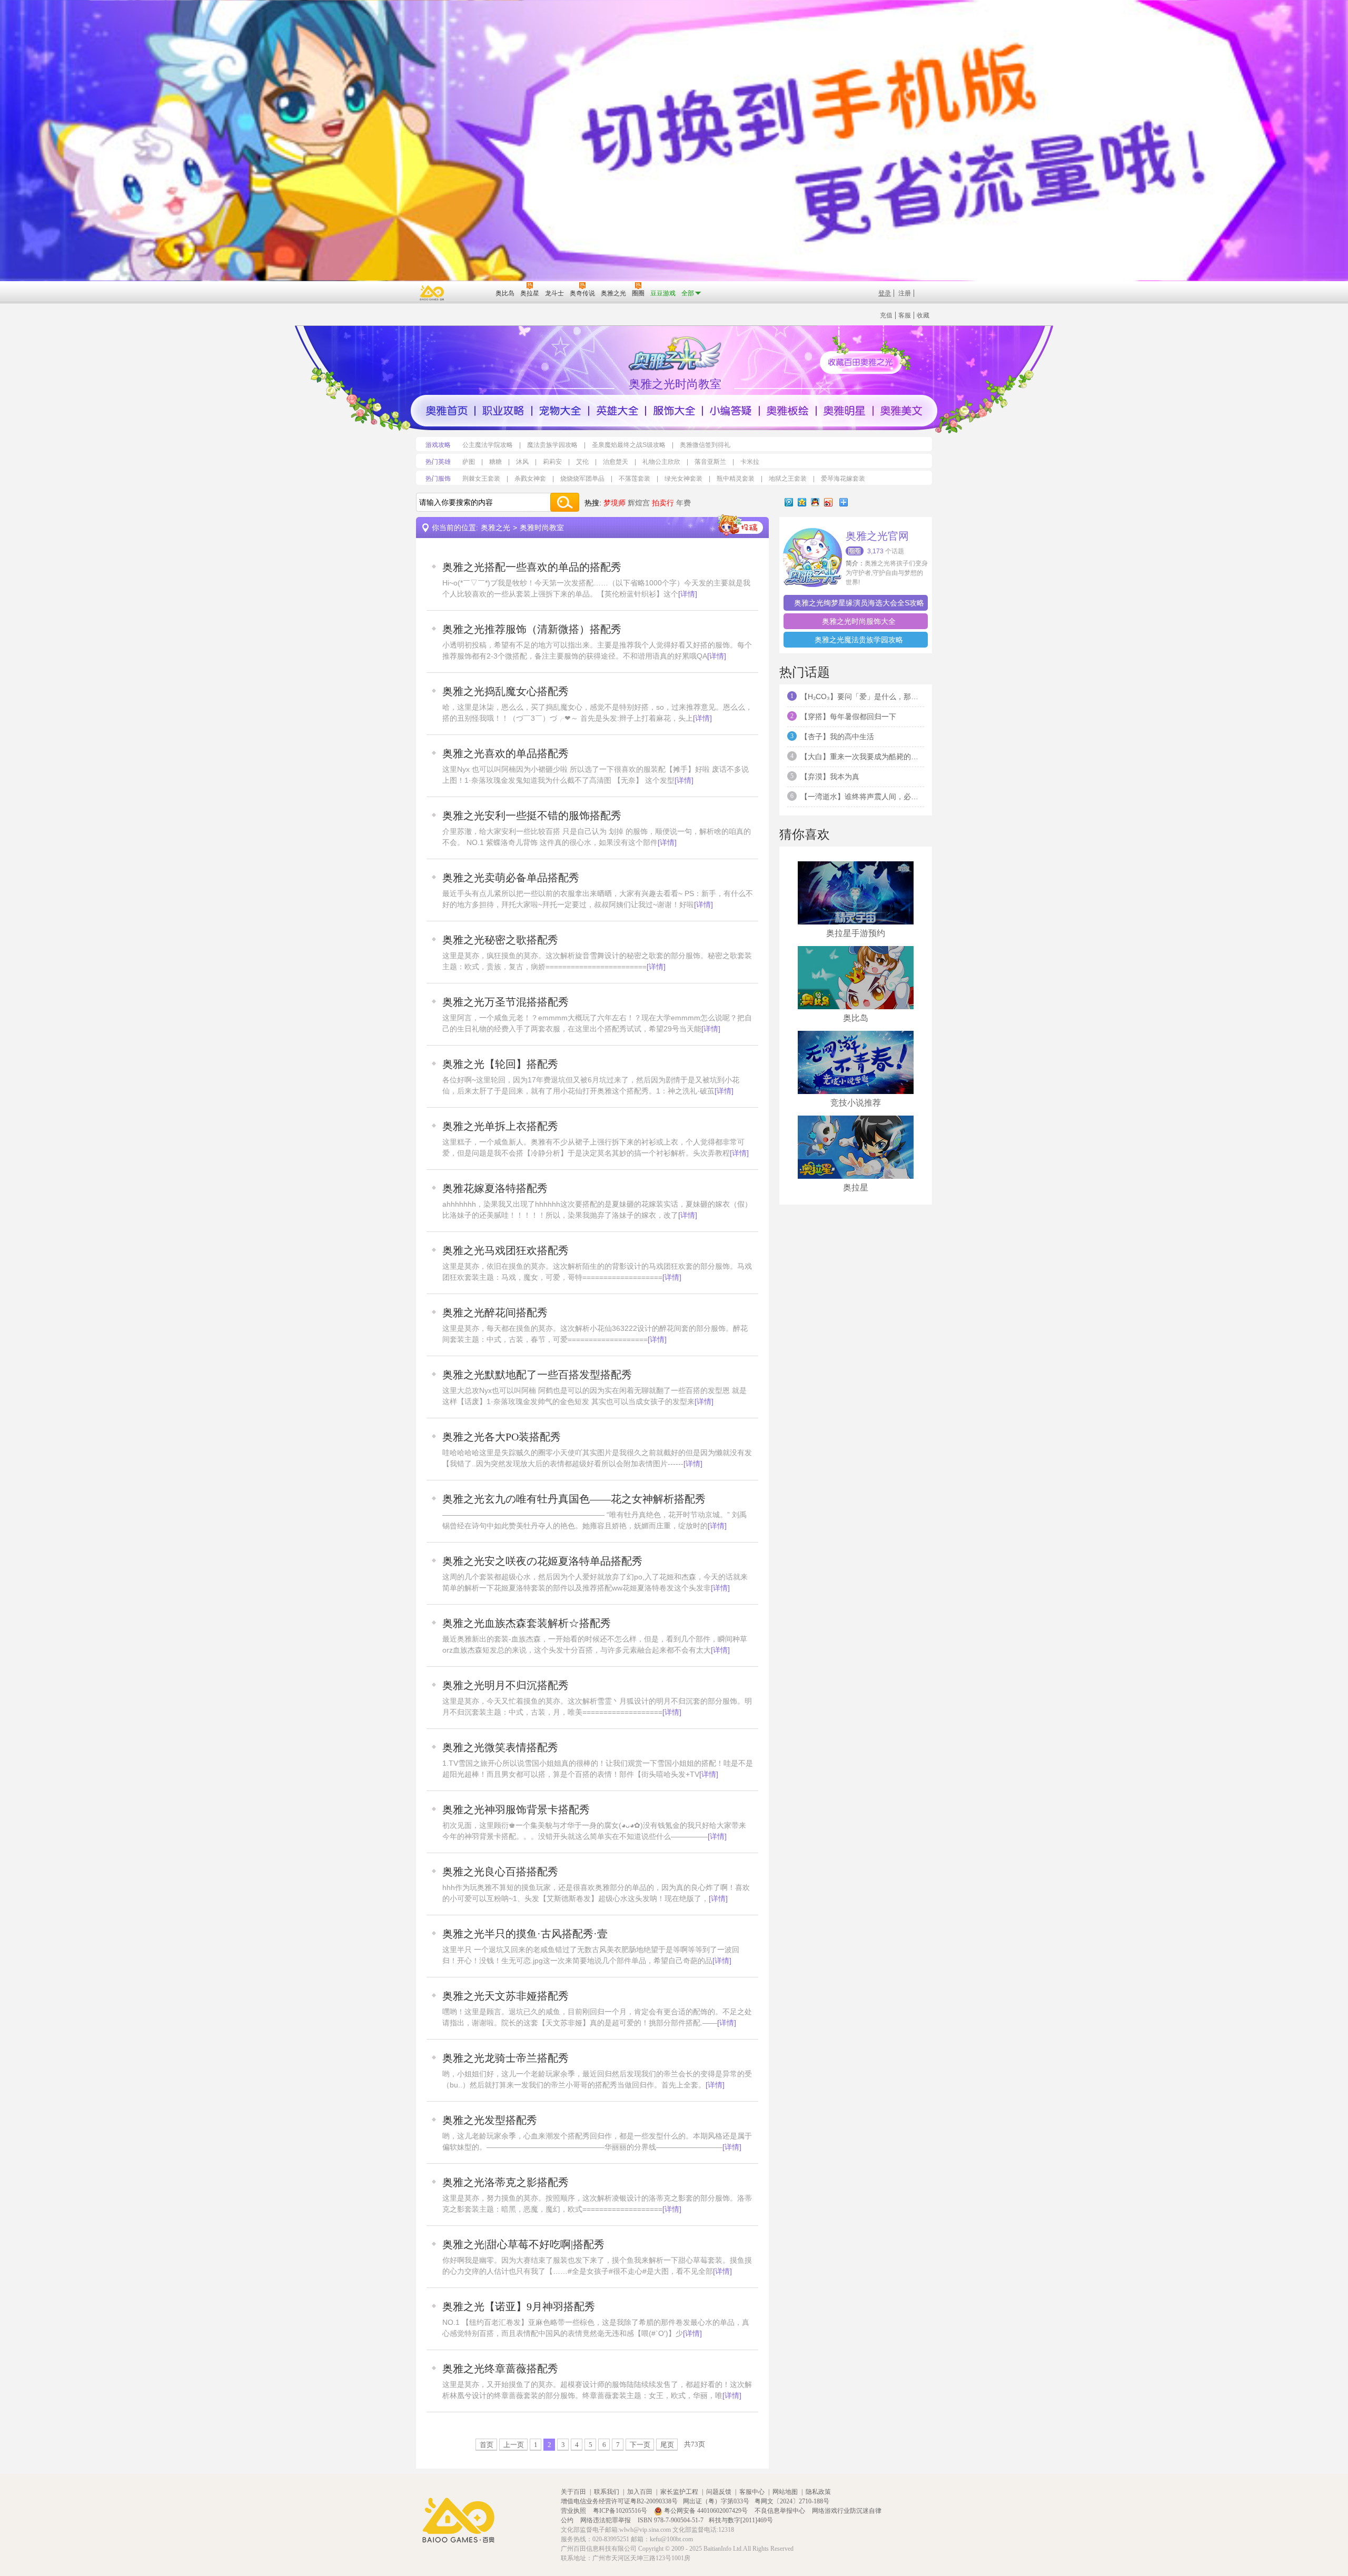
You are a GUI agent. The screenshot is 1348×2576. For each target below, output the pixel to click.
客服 (905, 315)
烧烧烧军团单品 (582, 479)
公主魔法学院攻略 (488, 445)
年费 (683, 503)
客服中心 (752, 2492)
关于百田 (573, 2492)
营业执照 (574, 2511)
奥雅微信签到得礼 (705, 445)
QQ (815, 502)
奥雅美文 (901, 411)
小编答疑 (731, 411)
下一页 (640, 2444)
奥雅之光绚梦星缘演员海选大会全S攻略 (859, 603)
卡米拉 (750, 462)
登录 (885, 293)
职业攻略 (503, 411)
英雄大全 (617, 411)
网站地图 (785, 2492)
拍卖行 (663, 503)
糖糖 (495, 462)
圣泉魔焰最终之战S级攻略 (629, 445)
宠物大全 (560, 411)
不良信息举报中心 (781, 2511)
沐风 (522, 462)
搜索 (564, 502)
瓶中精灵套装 (736, 479)
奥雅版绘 (788, 411)
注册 (905, 293)
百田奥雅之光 (677, 353)
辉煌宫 (639, 503)
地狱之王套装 (788, 479)
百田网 (472, 292)
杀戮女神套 (530, 479)
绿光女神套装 (683, 479)
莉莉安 (552, 462)
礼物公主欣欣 (661, 462)
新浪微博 (828, 502)
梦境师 (614, 503)
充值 (886, 315)
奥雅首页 (447, 411)
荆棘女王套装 (481, 479)
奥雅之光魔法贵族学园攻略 (859, 640)
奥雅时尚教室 (542, 528)
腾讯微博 (789, 502)
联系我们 (607, 2492)
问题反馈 (719, 2492)
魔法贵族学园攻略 (552, 445)
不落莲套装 (635, 479)
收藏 (923, 315)
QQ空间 (802, 502)
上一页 (514, 2444)
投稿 (740, 525)
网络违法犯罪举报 (606, 2520)
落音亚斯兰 (710, 462)
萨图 (469, 462)
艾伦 (582, 462)
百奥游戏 (432, 293)
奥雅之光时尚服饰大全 (859, 621)
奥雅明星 (845, 411)
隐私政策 (818, 2492)
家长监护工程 (679, 2492)
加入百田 (640, 2492)
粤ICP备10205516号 (621, 2511)
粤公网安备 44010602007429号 (706, 2511)
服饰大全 (674, 411)
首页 (487, 2444)
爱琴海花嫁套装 (843, 479)
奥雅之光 (495, 528)
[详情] (688, 594)
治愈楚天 (616, 462)
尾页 (667, 2444)
